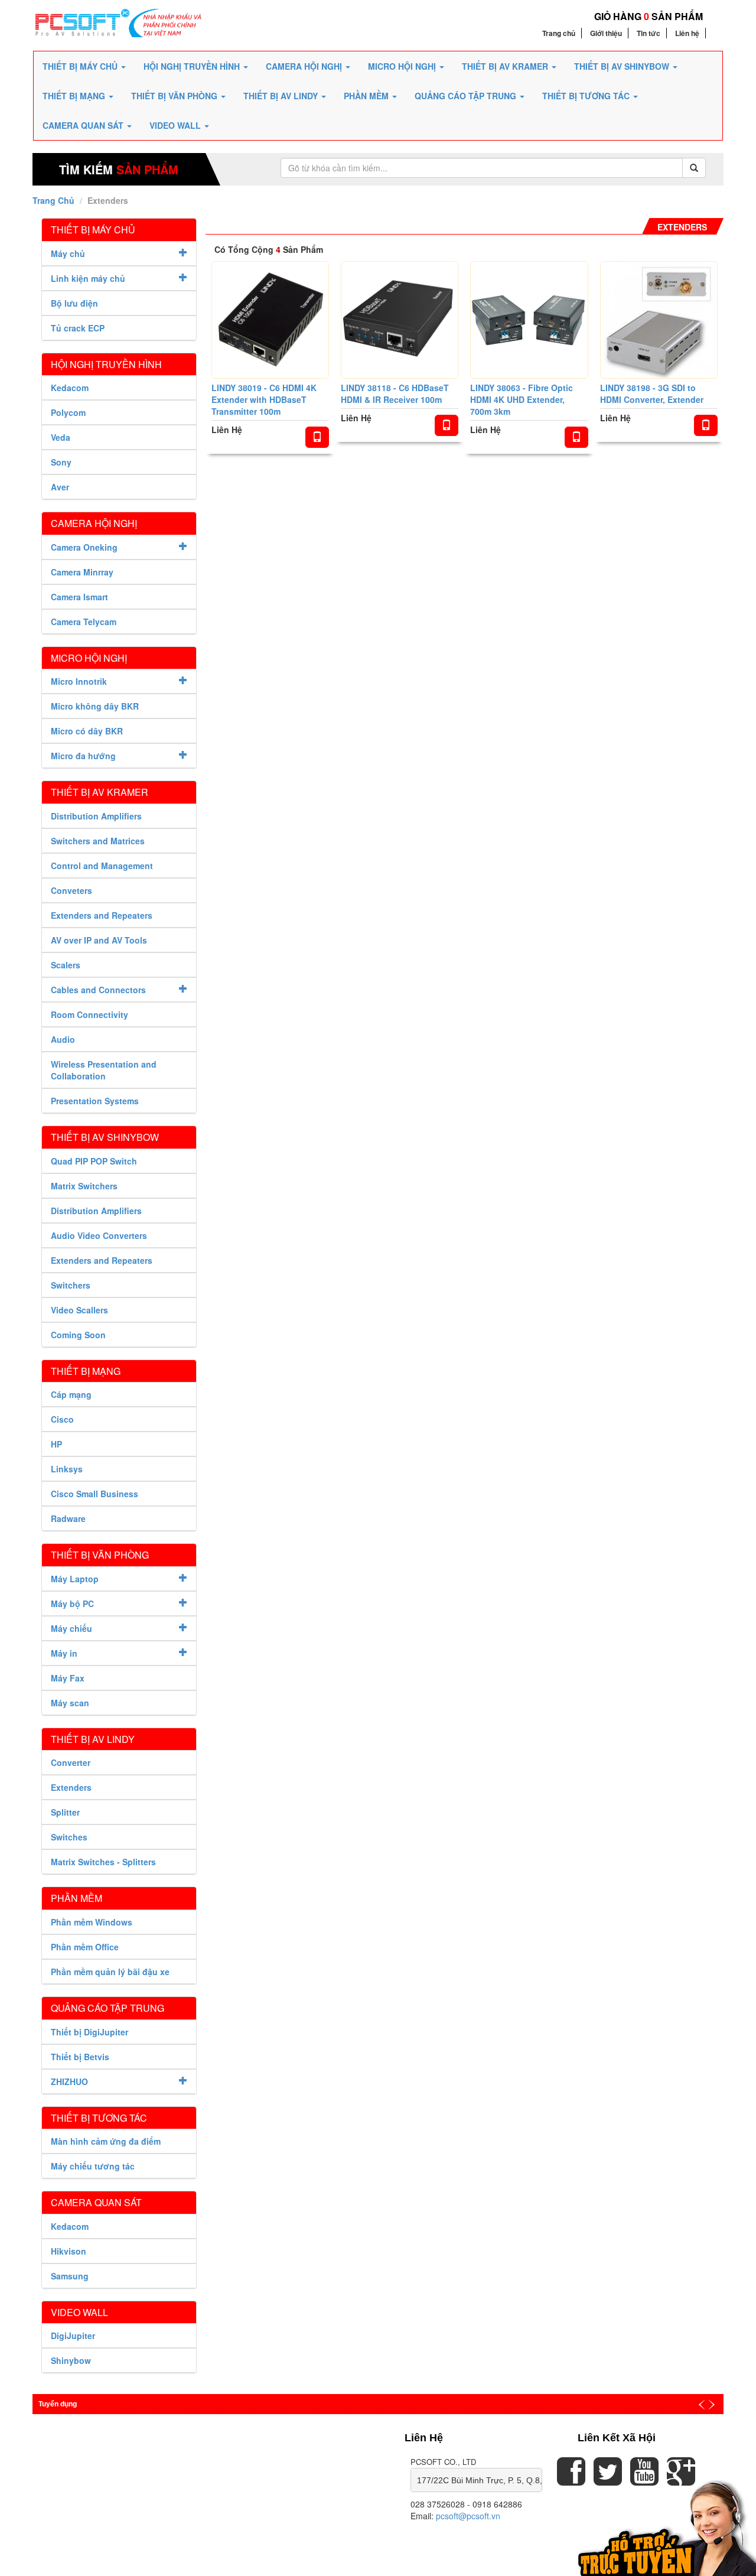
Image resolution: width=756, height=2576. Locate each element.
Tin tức (649, 33)
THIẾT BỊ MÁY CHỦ (81, 66)
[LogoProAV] (119, 22)
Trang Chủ (53, 200)
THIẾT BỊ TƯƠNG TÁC (587, 96)
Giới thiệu (606, 33)
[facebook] (571, 2480)
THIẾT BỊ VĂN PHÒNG (175, 96)
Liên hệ (687, 33)
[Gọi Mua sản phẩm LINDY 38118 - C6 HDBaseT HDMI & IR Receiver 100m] (447, 425)
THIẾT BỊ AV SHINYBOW (623, 66)
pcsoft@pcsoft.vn (468, 2516)
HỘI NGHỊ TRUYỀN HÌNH (193, 66)
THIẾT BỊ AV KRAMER (506, 66)
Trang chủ (559, 33)
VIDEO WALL (176, 125)
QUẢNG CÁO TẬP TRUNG (467, 96)
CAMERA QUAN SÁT (84, 125)
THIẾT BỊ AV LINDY (282, 96)
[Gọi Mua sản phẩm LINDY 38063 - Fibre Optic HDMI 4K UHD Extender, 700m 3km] (576, 437)
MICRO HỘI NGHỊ (403, 66)
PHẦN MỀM (367, 96)
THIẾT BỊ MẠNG (75, 96)
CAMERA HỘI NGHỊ (305, 66)
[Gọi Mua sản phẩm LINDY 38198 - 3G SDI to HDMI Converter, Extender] (706, 425)
